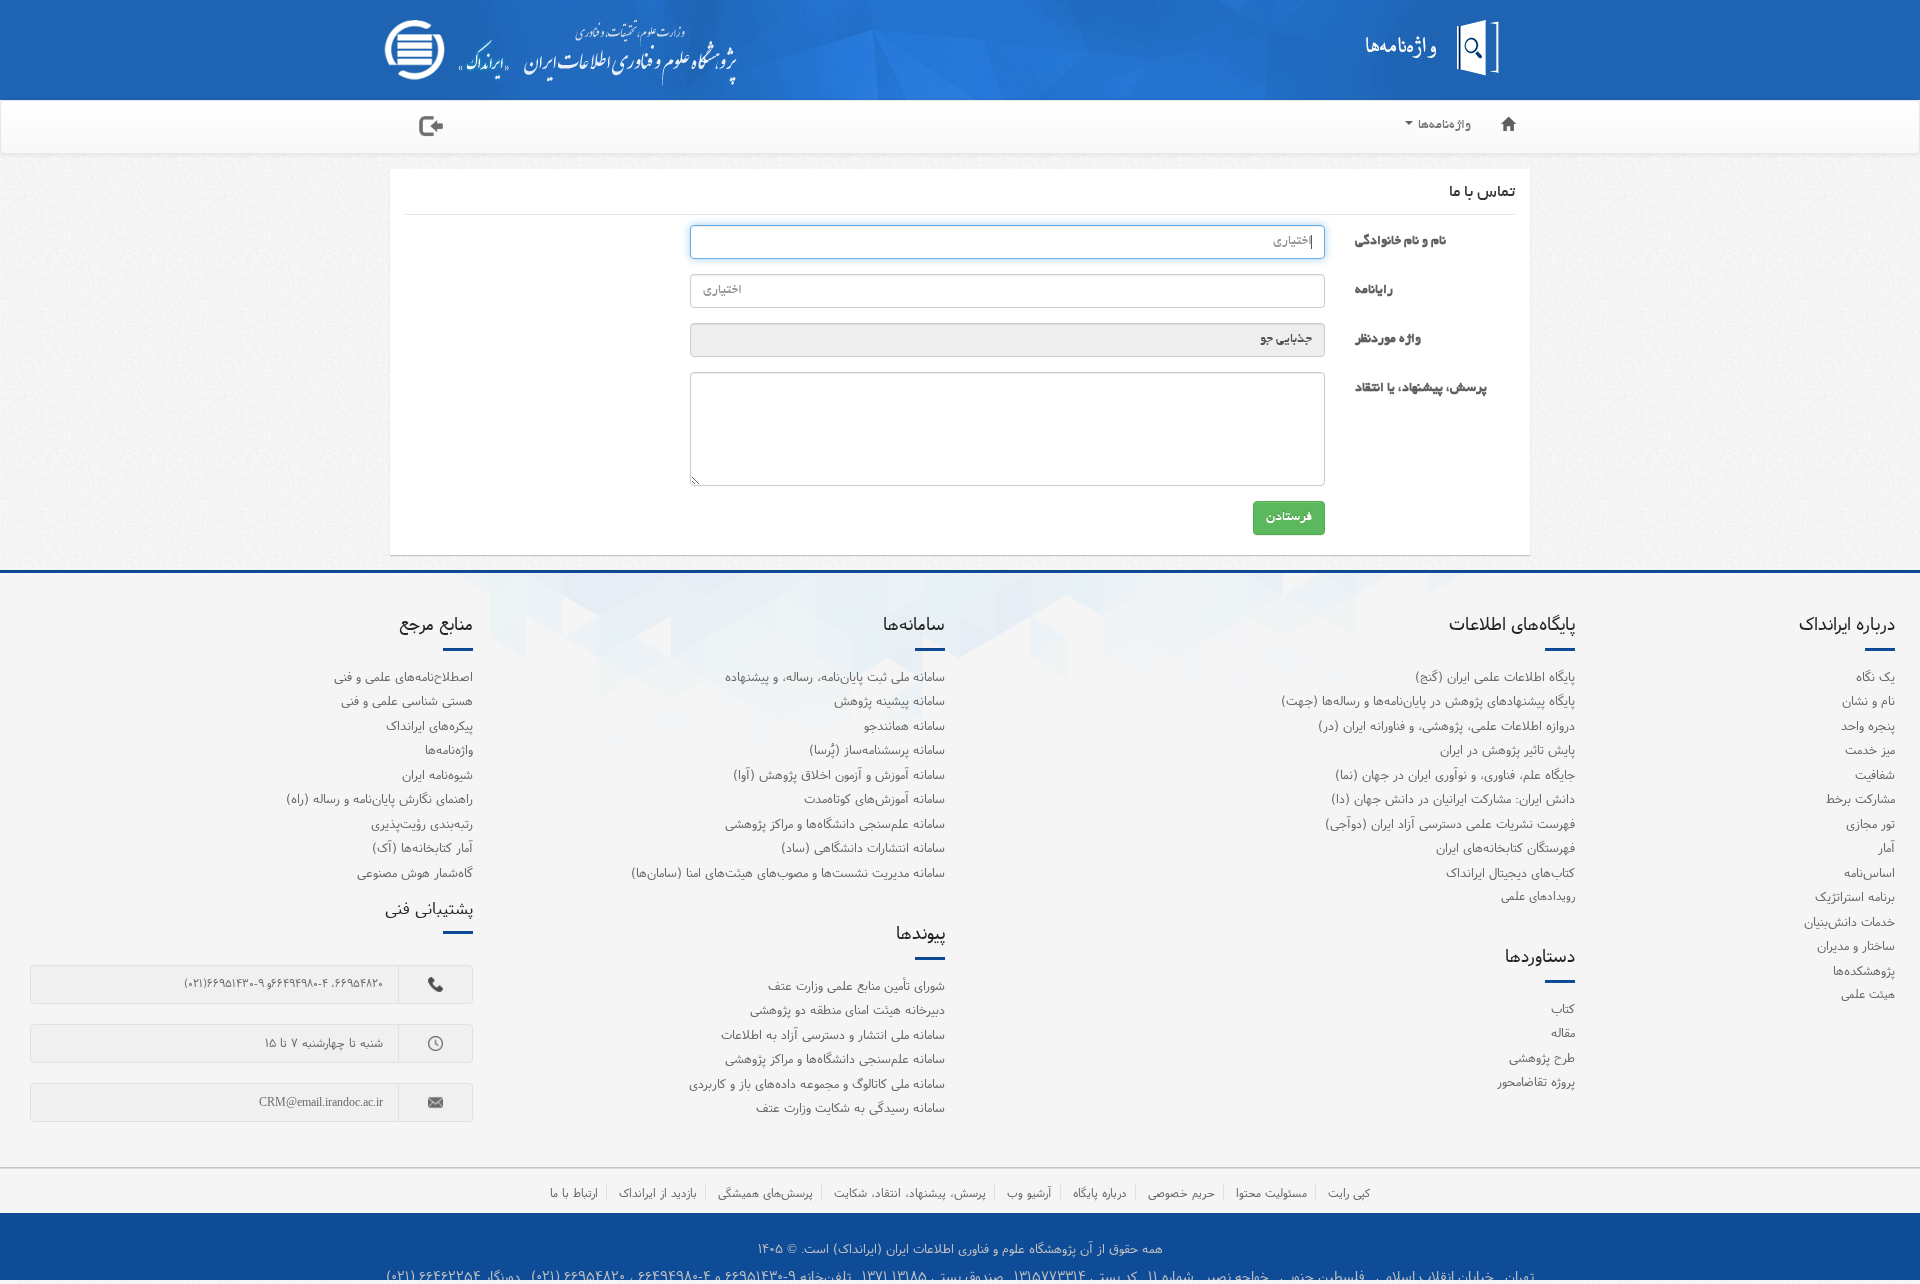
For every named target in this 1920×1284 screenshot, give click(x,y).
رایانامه (1374, 291)
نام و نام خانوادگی (1400, 242)
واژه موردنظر (1388, 340)
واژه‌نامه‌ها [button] (1443, 126)
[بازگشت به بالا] (1879, 1228)
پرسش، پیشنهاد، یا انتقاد (1421, 389)
